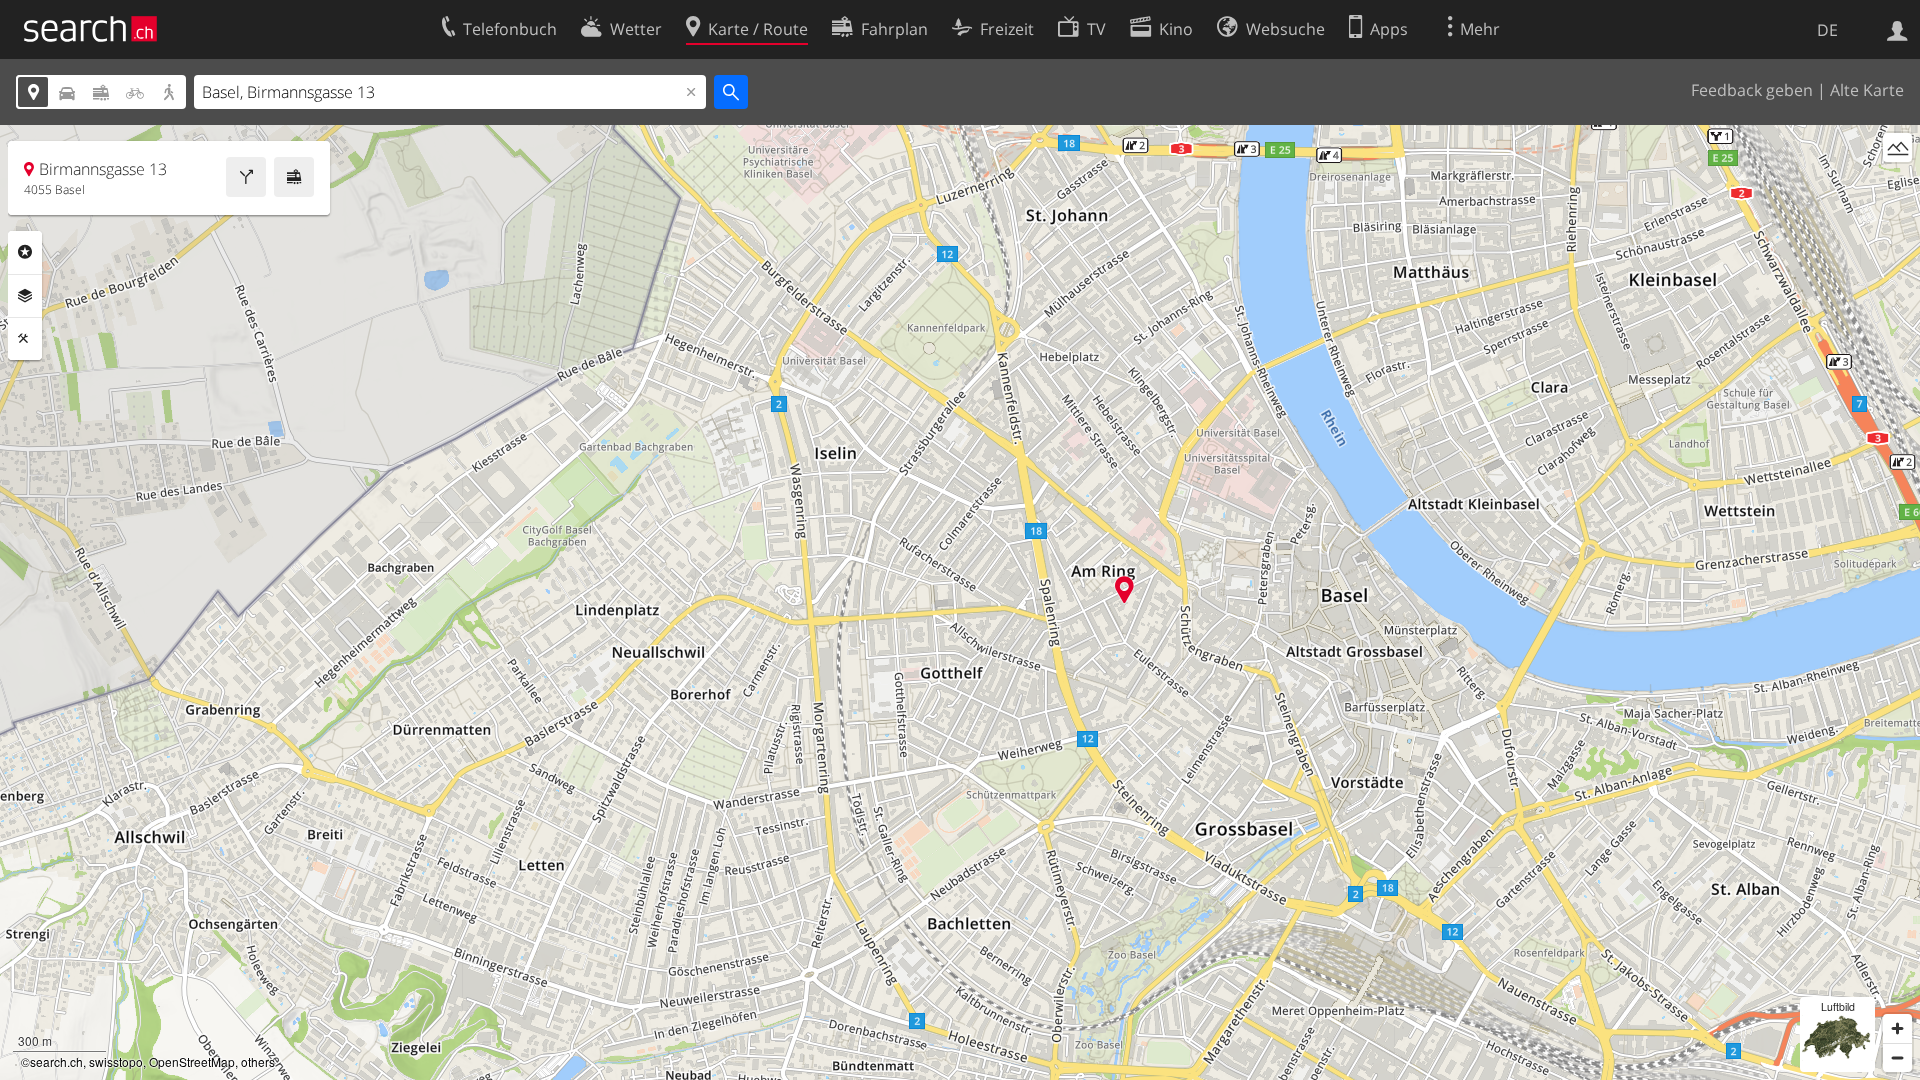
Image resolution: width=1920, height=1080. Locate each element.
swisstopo (116, 1061)
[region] (960, 602)
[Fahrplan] (294, 177)
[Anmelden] (1897, 29)
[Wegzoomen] (1897, 1057)
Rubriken (25, 252)
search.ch (56, 1061)
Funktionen (25, 339)
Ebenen (25, 296)
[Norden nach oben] (1897, 184)
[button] (1124, 589)
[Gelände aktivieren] (1897, 147)
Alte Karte (1867, 90)
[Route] (246, 177)
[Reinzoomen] (1897, 1028)
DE (1827, 30)
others (258, 1061)
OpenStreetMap (192, 1061)
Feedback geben (1752, 90)
